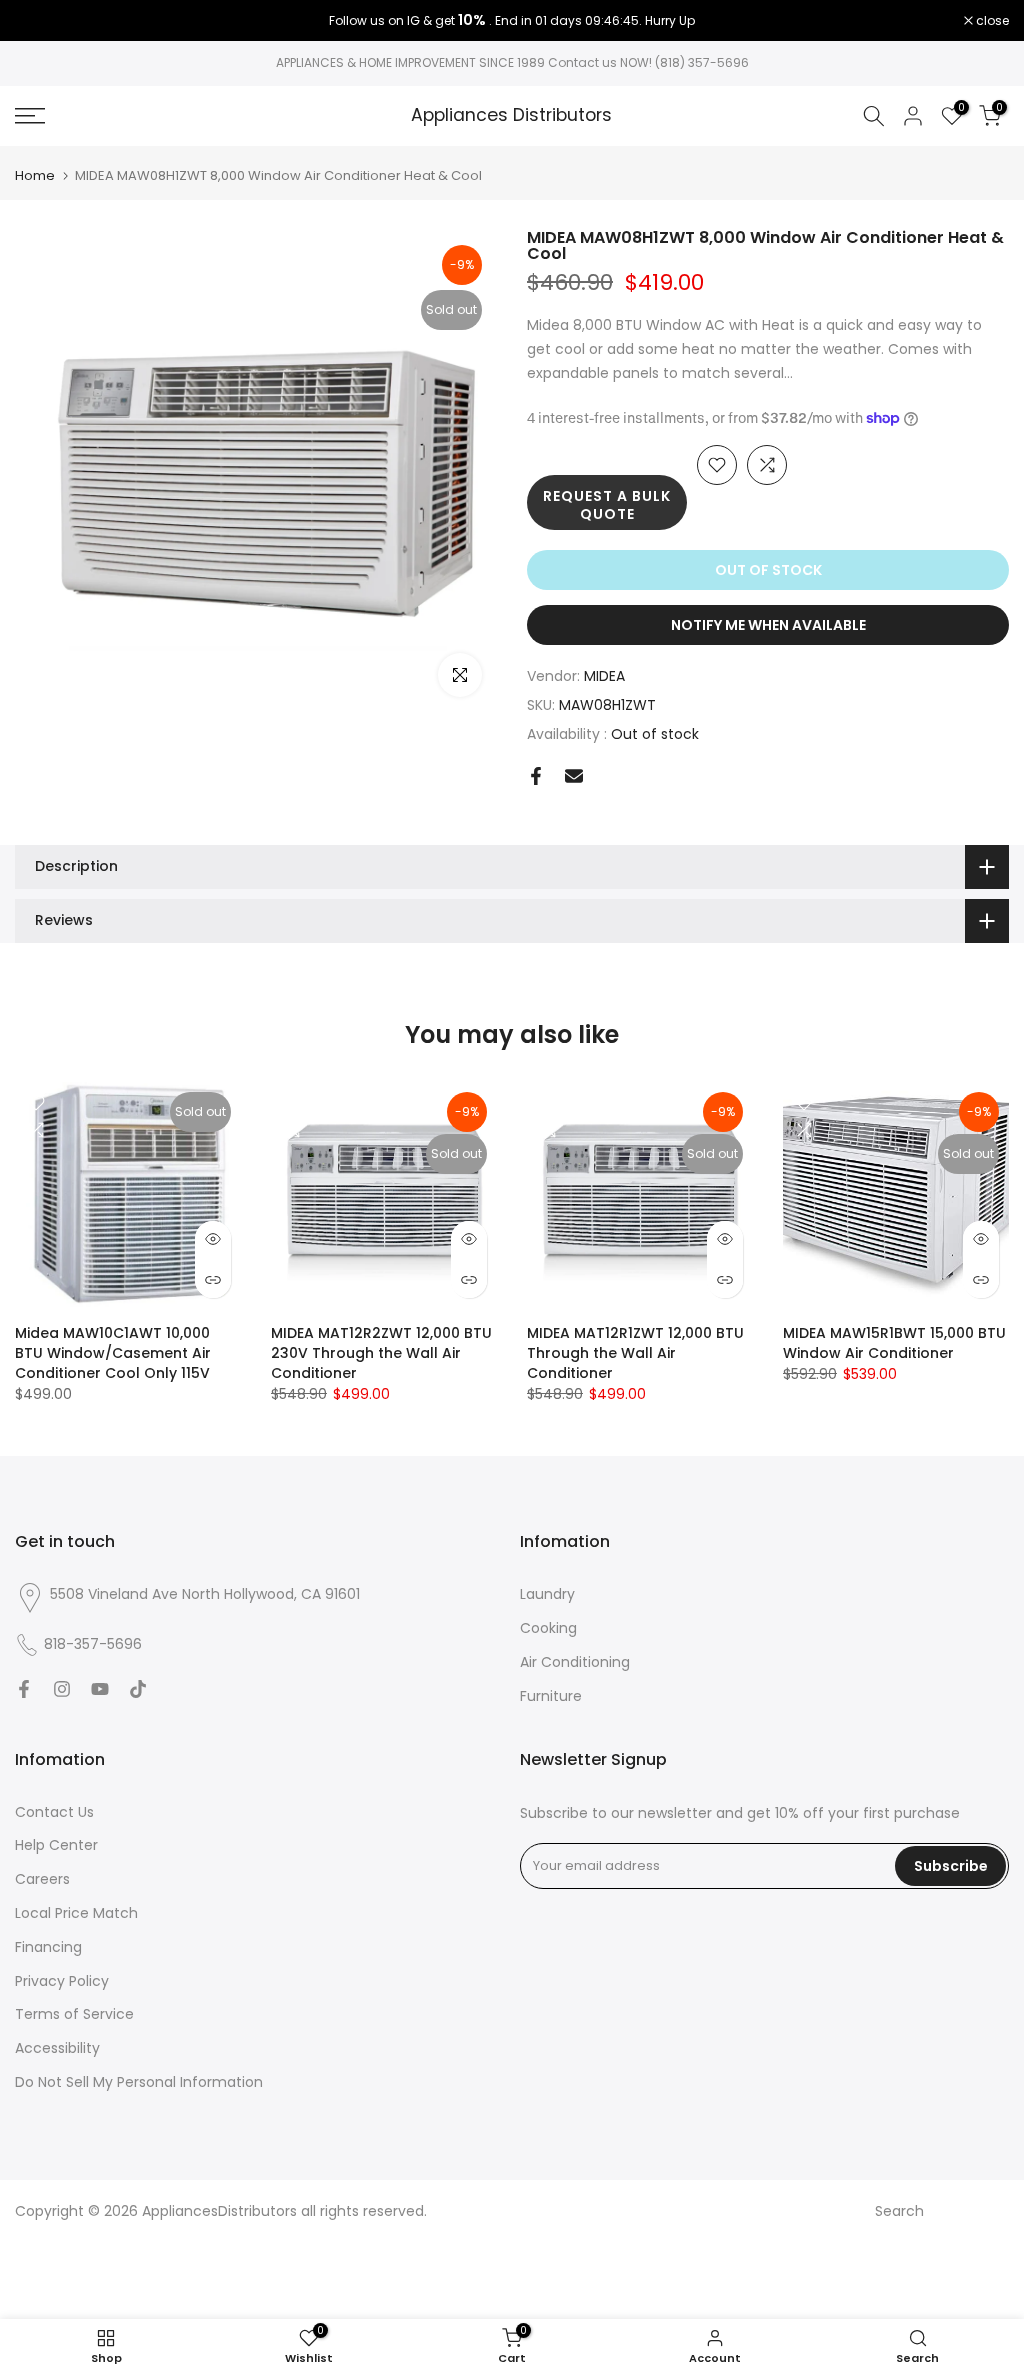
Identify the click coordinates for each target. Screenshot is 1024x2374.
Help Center (56, 1845)
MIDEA (604, 676)
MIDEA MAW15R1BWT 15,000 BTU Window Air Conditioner (894, 1343)
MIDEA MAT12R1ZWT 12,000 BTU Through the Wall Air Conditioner (635, 1353)
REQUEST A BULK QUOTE (607, 505)
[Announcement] (512, 21)
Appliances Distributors (511, 116)
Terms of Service (74, 2014)
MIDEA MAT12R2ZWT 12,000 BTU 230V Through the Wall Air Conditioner (381, 1353)
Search (899, 2211)
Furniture (551, 1696)
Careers (42, 1879)
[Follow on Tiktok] (138, 1689)
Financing (48, 1947)
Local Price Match (76, 1913)
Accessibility (57, 2048)
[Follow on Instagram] (62, 1689)
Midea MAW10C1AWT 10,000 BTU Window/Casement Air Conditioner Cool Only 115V (113, 1353)
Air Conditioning (575, 1662)
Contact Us (54, 1812)
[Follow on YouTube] (100, 1689)
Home (35, 175)
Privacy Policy (62, 1981)
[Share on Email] (574, 776)
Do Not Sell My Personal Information (139, 2082)
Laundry (547, 1594)
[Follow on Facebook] (24, 1689)
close (42, 21)
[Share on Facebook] (536, 776)
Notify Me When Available (768, 625)
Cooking (548, 1628)
